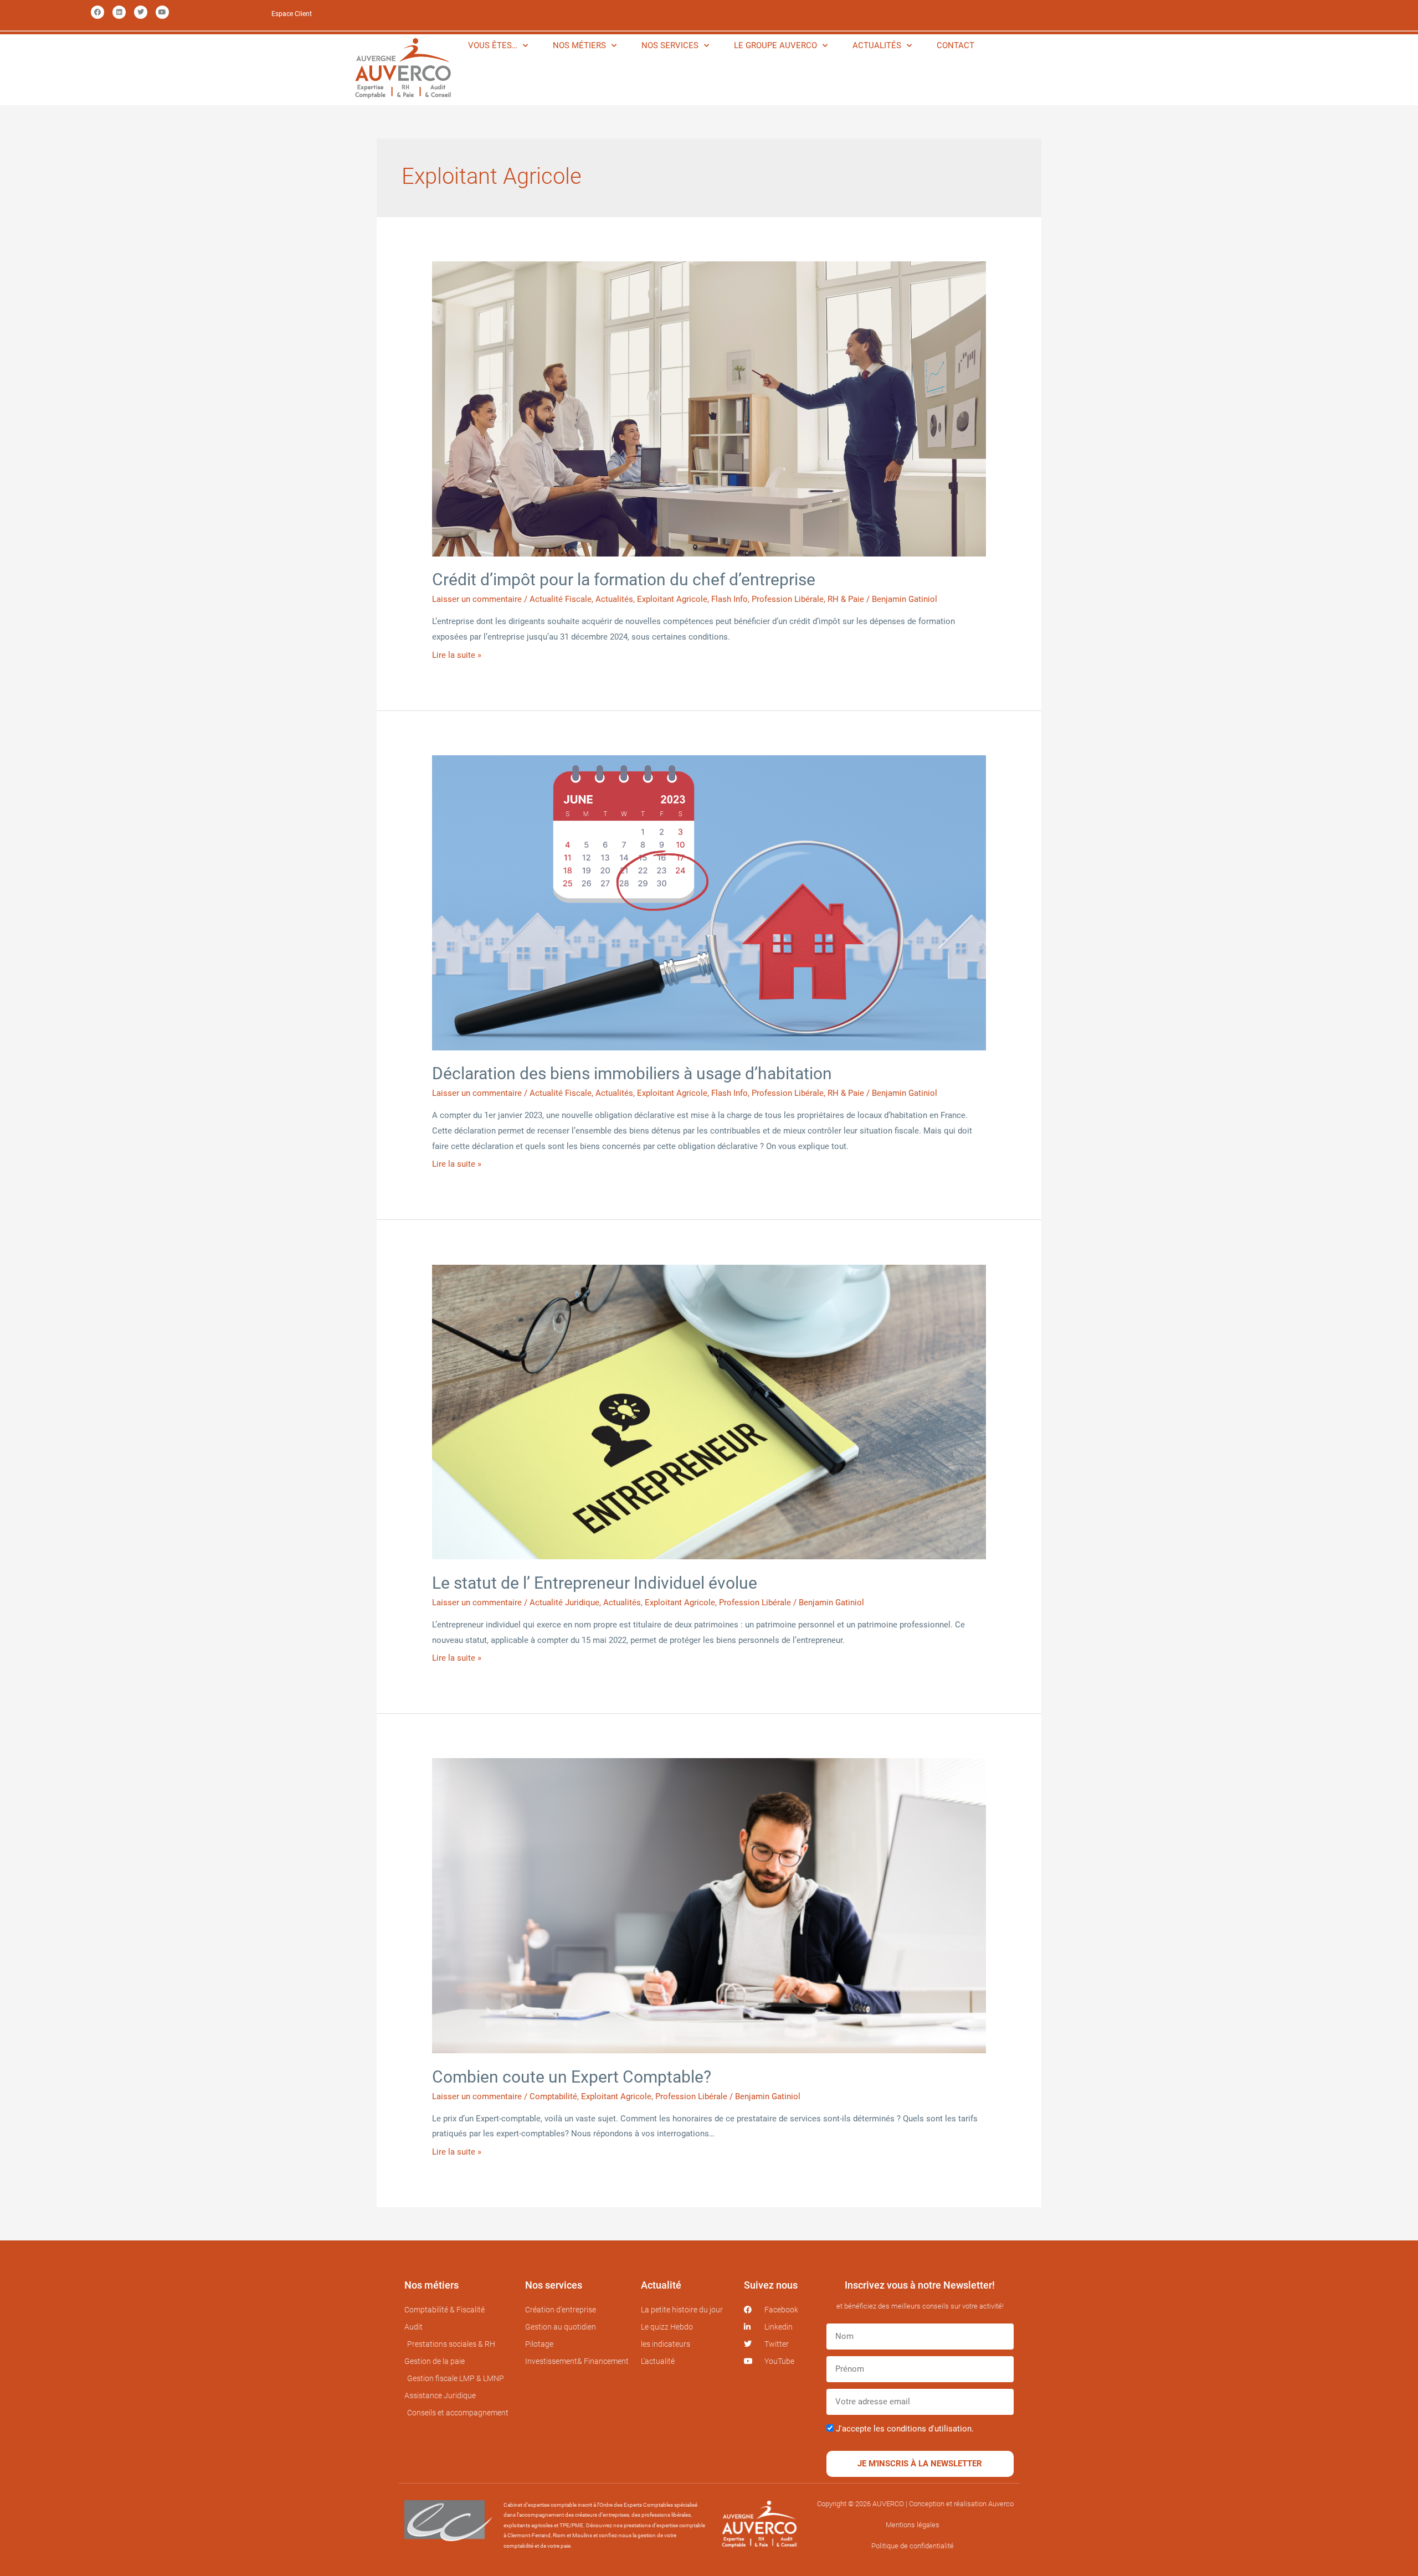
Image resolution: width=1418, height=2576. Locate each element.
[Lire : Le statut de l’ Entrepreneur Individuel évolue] (709, 1411)
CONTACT (955, 45)
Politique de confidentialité (913, 2546)
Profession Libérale (788, 599)
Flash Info (729, 599)
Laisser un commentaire (477, 599)
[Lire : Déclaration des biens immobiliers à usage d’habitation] (709, 902)
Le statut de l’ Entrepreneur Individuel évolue (595, 1583)
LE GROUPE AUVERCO (775, 45)
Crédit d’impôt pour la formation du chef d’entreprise (624, 579)
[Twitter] (141, 12)
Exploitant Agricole (672, 599)
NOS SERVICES (670, 45)
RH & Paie (846, 599)
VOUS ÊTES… (493, 45)
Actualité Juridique (564, 1603)
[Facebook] (97, 12)
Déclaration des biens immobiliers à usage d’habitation (632, 1073)
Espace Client (292, 14)
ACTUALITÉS (877, 45)
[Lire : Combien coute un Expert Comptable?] (709, 1905)
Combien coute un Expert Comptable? (572, 2077)
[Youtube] (162, 12)
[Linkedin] (119, 12)
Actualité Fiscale (561, 599)
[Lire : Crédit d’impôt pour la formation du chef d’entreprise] (709, 408)
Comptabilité (553, 2096)
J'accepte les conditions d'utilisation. (905, 2429)
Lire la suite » (457, 655)
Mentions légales (913, 2525)
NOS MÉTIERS (579, 45)
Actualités (614, 599)
